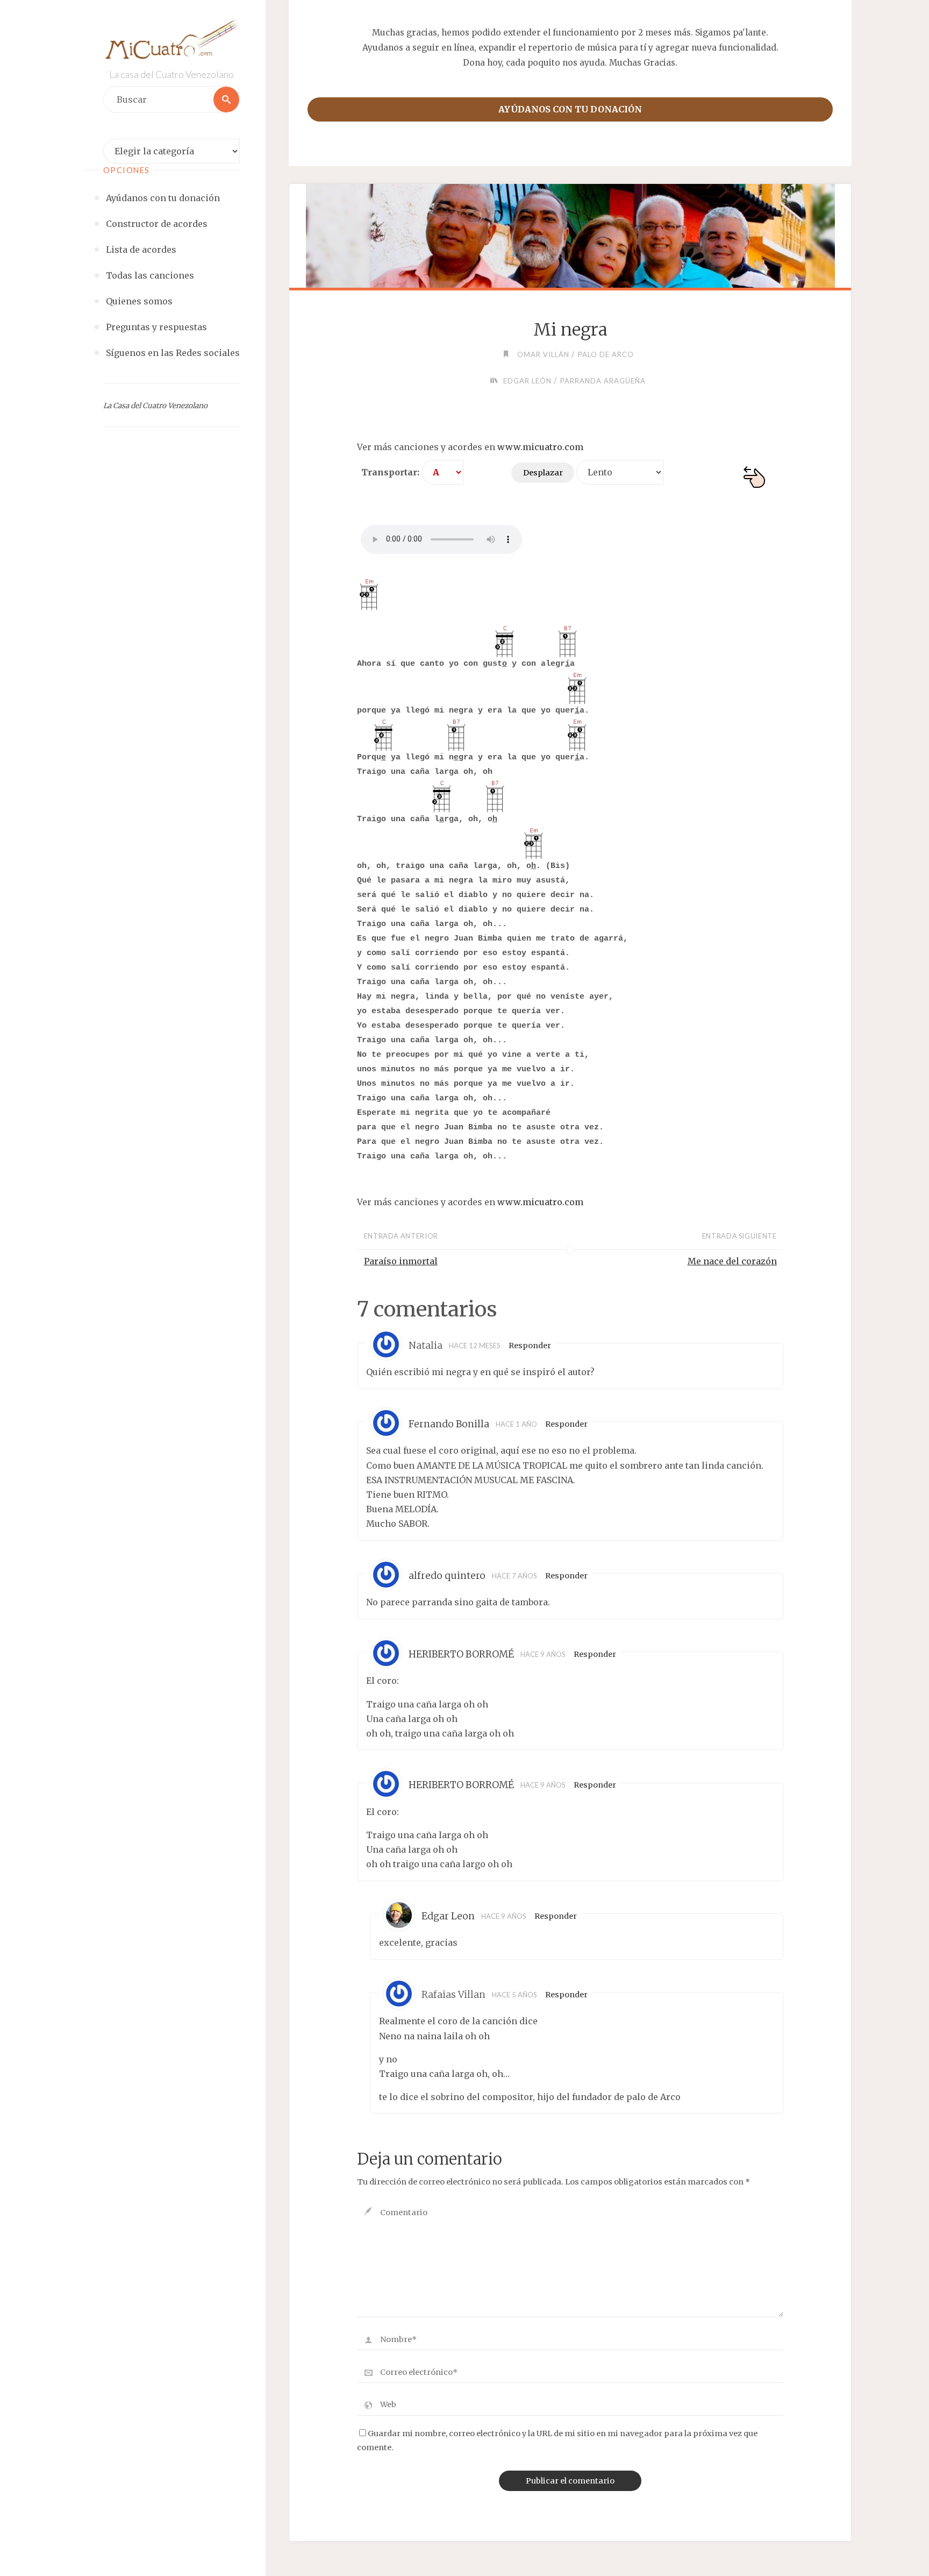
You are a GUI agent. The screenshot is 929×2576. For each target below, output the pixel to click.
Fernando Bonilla (449, 1424)
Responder (530, 1346)
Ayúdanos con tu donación (570, 109)
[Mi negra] (570, 236)
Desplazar (543, 473)
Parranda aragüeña (603, 381)
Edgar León (527, 381)
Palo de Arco (606, 354)
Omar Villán (543, 354)
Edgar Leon (448, 1916)
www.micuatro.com (540, 447)
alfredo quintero (447, 1576)
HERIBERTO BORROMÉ (461, 1654)
